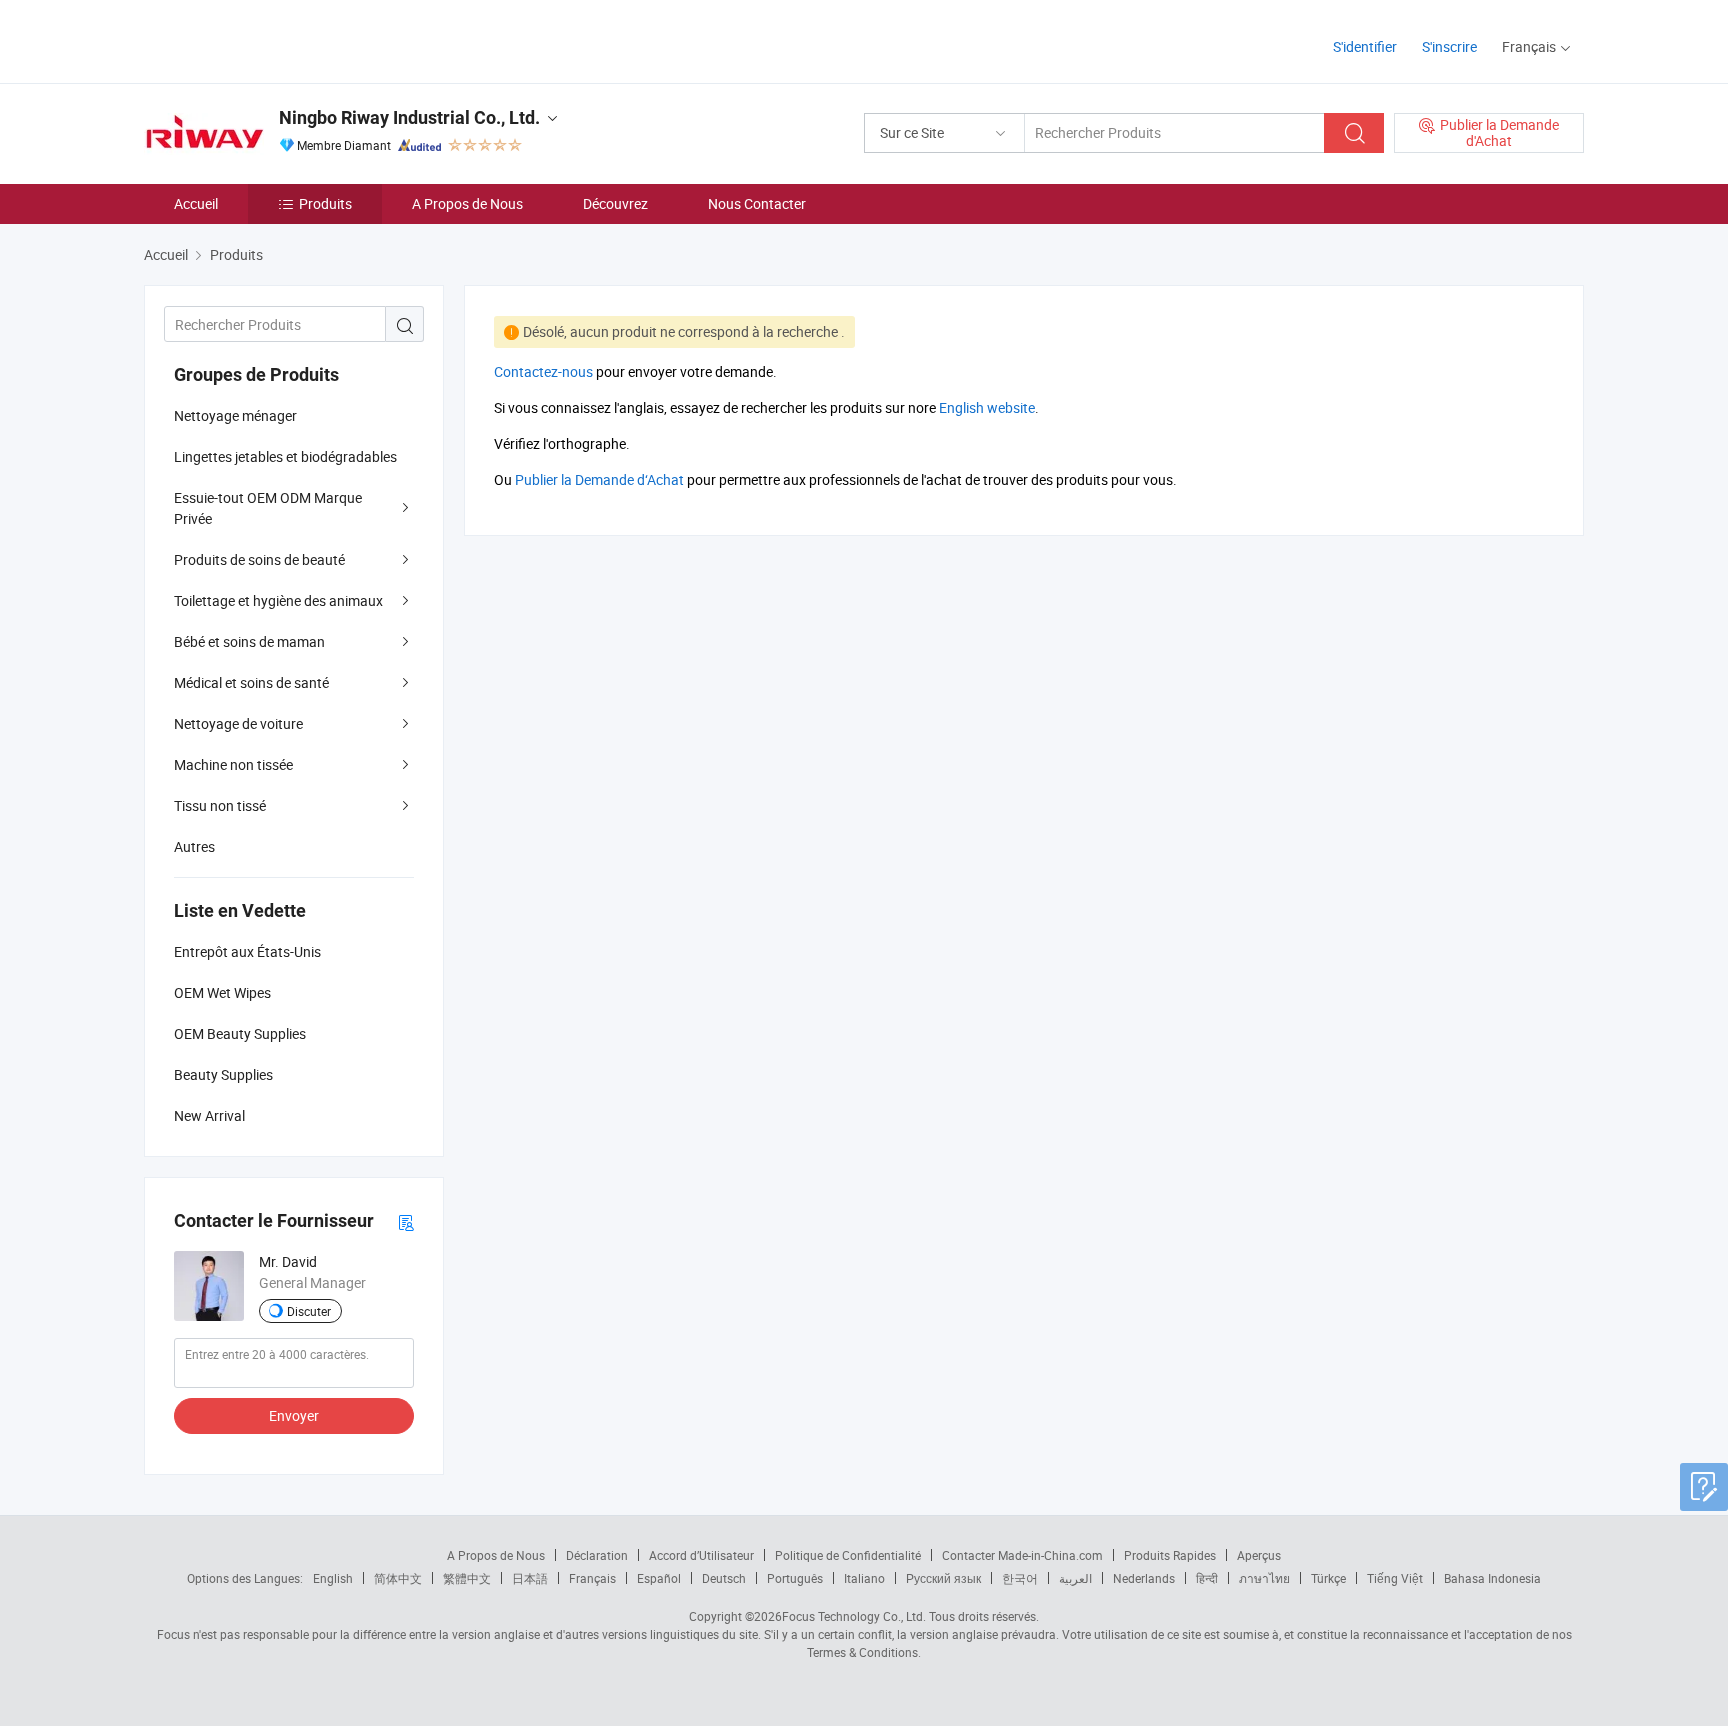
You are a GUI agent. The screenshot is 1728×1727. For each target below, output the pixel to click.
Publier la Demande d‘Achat (599, 479)
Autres (194, 846)
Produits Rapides (1170, 1555)
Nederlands (1144, 1578)
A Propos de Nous (467, 203)
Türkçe (1328, 1578)
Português (795, 1578)
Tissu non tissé (220, 805)
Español (659, 1578)
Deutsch (724, 1578)
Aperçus (1259, 1555)
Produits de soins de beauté (259, 559)
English (333, 1578)
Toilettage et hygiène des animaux (278, 600)
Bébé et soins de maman (249, 641)
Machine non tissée (233, 764)
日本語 (530, 1578)
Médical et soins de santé (251, 682)
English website (987, 407)
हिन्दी (1207, 1578)
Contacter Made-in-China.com (1022, 1555)
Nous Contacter (757, 203)
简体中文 (398, 1578)
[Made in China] (272, 39)
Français (592, 1578)
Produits (325, 203)
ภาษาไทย (1264, 1578)
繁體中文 (467, 1578)
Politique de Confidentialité (848, 1555)
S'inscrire (1449, 46)
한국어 (1020, 1578)
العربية (1075, 1578)
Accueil (196, 203)
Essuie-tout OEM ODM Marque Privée (268, 508)
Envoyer (294, 1415)
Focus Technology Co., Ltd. (854, 1616)
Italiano (864, 1578)
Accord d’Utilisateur (701, 1555)
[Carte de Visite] (406, 1221)
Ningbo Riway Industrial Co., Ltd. (409, 117)
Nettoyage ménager (235, 415)
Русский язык (943, 1578)
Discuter (309, 1311)
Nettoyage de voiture (238, 723)
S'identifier (1365, 46)
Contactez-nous (543, 371)
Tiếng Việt (1395, 1578)
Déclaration (597, 1555)
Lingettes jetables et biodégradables (285, 456)
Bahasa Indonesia (1492, 1578)
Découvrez (615, 203)
